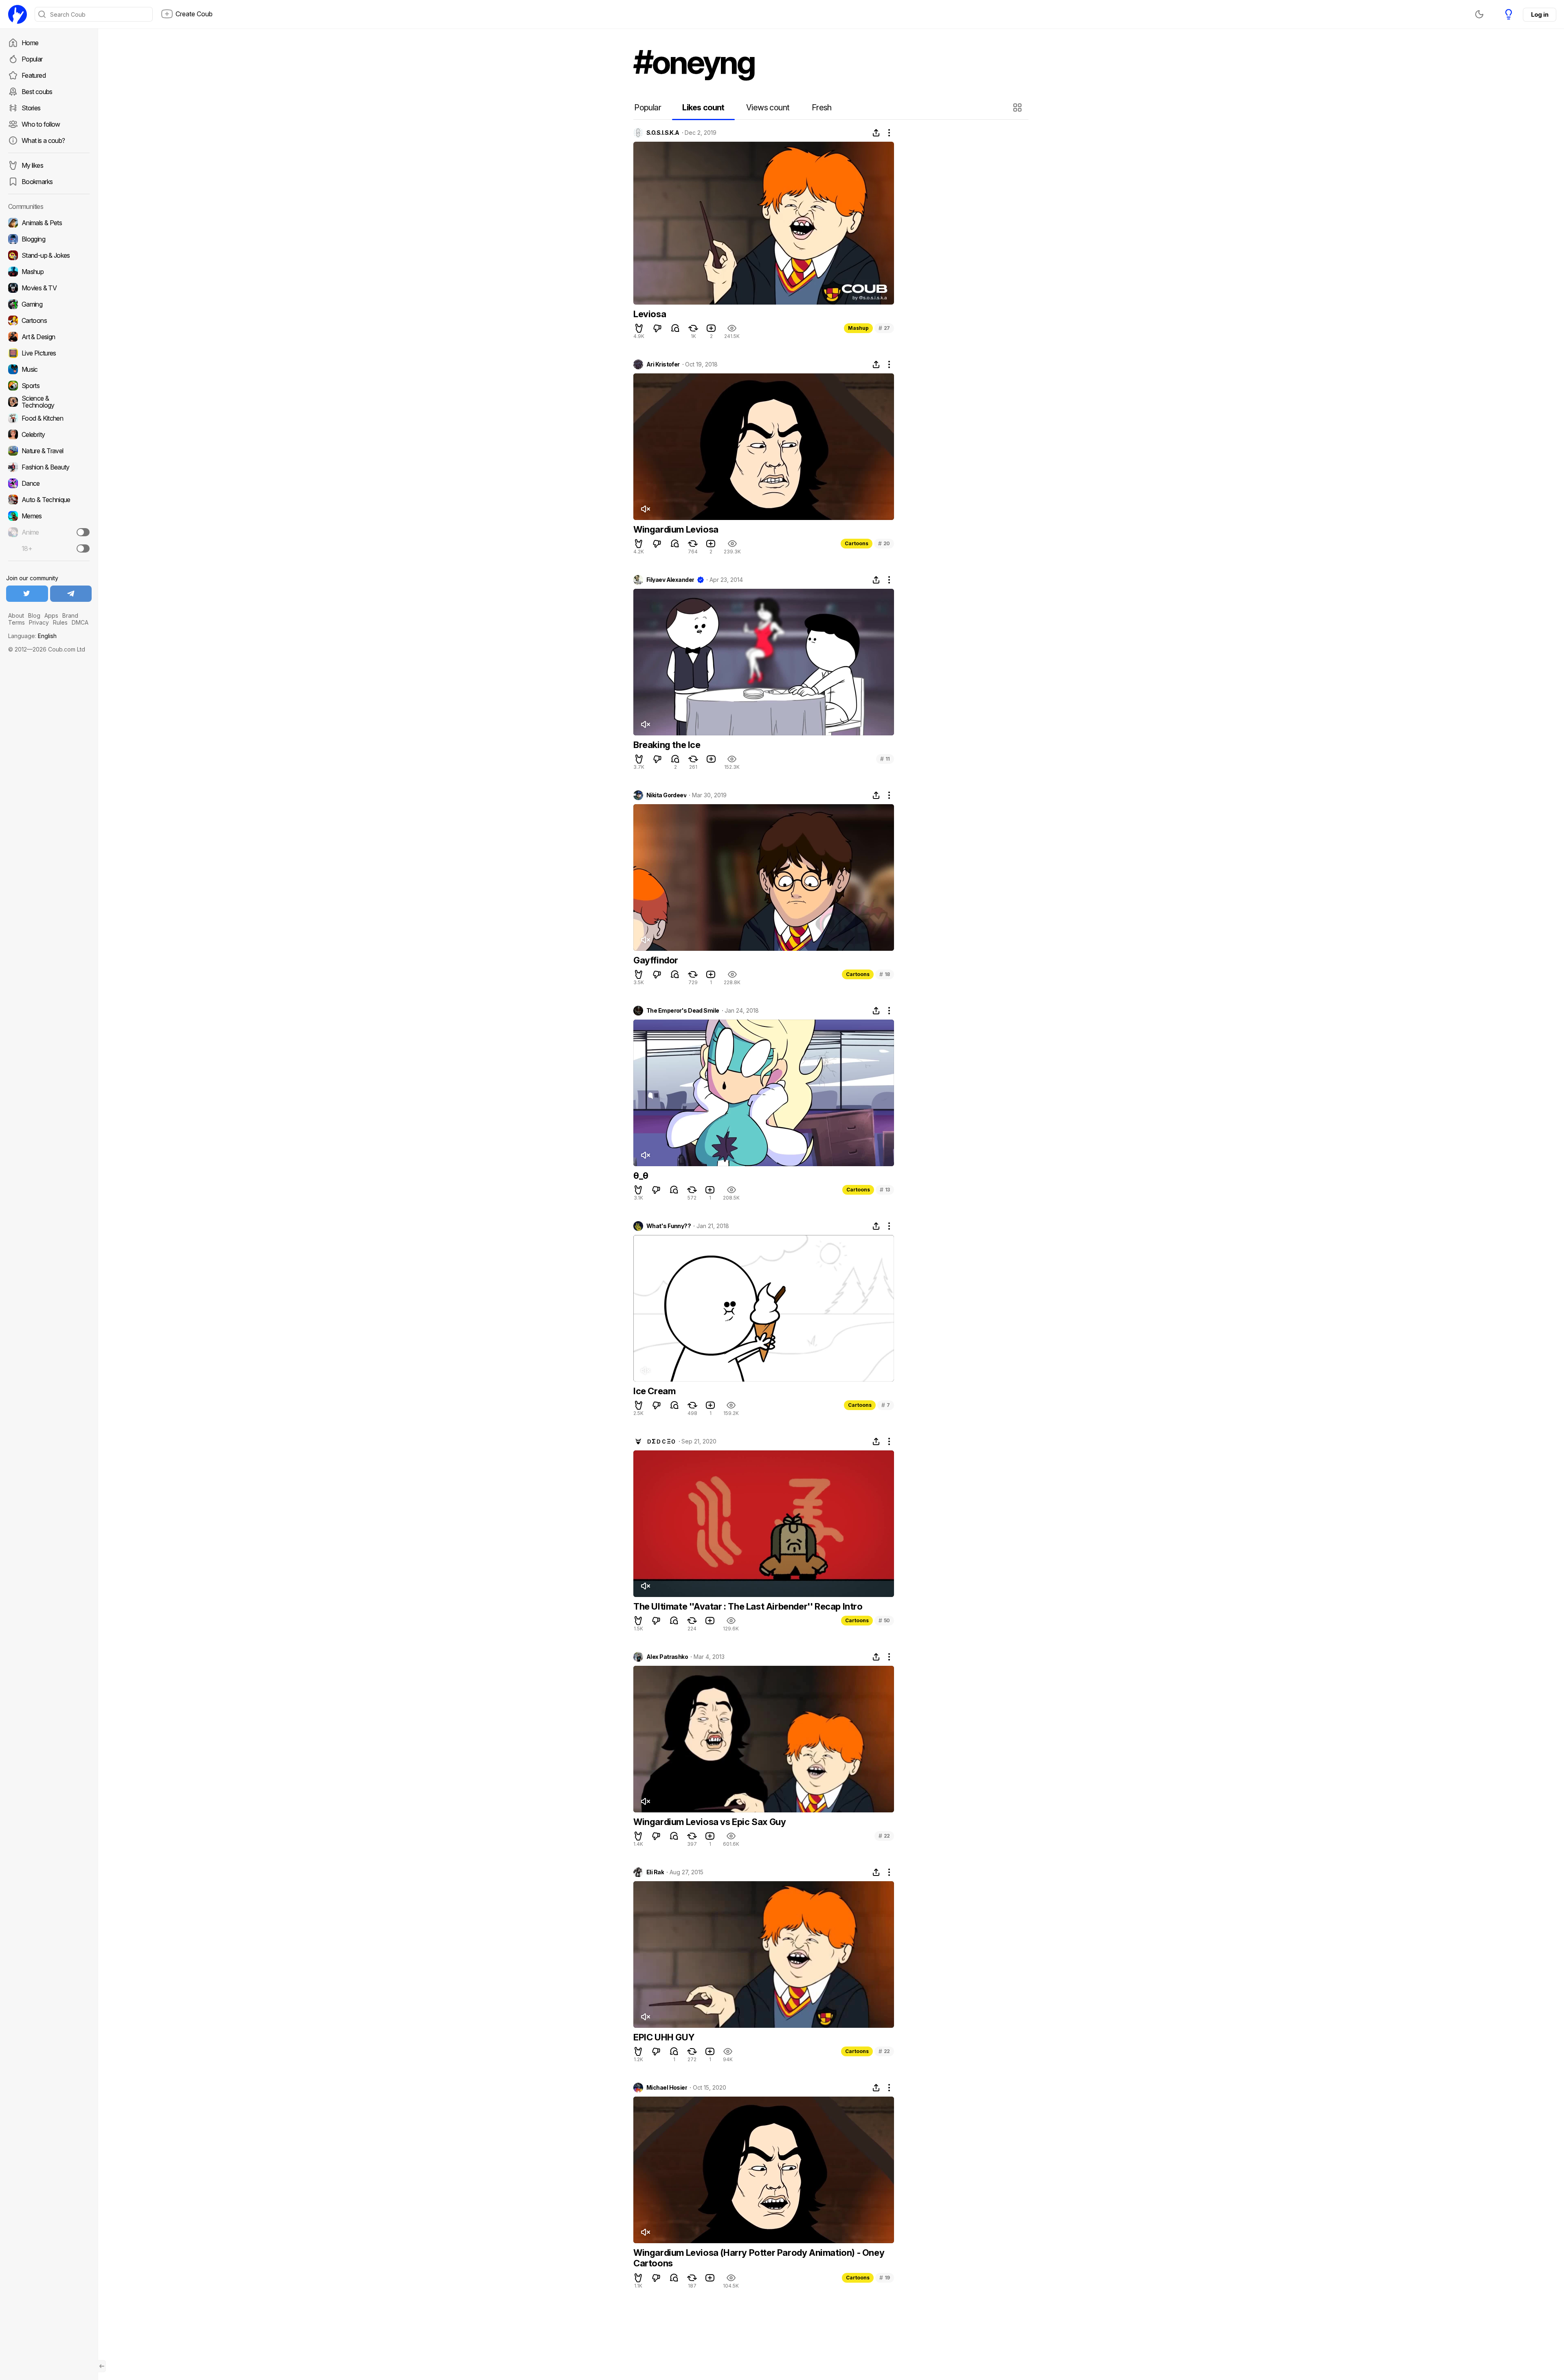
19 (885, 2278)
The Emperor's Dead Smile (683, 1011)
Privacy (39, 622)
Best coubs (37, 92)
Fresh (822, 107)
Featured (34, 75)
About (16, 615)
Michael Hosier (667, 2088)
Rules (60, 622)
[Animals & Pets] (49, 223)
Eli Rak (655, 1872)
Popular (32, 59)
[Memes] (49, 516)
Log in (1540, 14)
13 (885, 1190)
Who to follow (41, 124)
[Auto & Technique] (49, 500)
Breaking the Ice (667, 745)
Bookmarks (37, 182)
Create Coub (194, 14)
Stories (31, 108)
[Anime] (49, 532)
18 (885, 974)
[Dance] (49, 483)
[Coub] (18, 14)
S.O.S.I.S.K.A (663, 133)
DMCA (80, 622)
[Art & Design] (49, 337)
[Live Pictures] (49, 353)
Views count (768, 107)
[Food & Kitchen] (49, 418)
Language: (32, 636)
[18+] (83, 548)
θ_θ (641, 1176)
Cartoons (857, 543)
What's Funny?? (669, 1226)
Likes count (703, 107)
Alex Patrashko (667, 1657)
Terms (16, 622)
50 (884, 1620)
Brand (70, 615)
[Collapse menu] (102, 2366)
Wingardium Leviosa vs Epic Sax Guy (710, 1822)
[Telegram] (71, 594)
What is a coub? (43, 140)
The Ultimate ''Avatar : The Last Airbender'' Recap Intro (748, 1606)
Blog (34, 615)
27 (884, 328)
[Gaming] (49, 304)
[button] (1018, 107)
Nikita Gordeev (666, 795)
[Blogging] (49, 239)
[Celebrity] (49, 434)
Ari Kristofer (663, 364)
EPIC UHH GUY (664, 2037)
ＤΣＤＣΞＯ (661, 1441)
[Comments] (675, 328)
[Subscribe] (83, 532)
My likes (32, 165)
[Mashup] (49, 272)
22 (884, 1836)
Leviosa (650, 314)
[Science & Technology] (49, 402)
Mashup (858, 328)
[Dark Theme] (1479, 14)
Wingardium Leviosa (676, 529)
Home (30, 43)
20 (884, 543)
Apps (51, 615)
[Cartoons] (49, 320)
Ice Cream (654, 1391)
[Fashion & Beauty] (49, 467)
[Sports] (49, 386)
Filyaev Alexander (670, 580)
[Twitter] (27, 594)
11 (885, 759)
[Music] (49, 369)
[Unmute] (645, 509)
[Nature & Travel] (49, 451)
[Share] (876, 133)
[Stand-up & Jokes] (49, 255)
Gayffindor (656, 960)
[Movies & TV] (49, 288)
